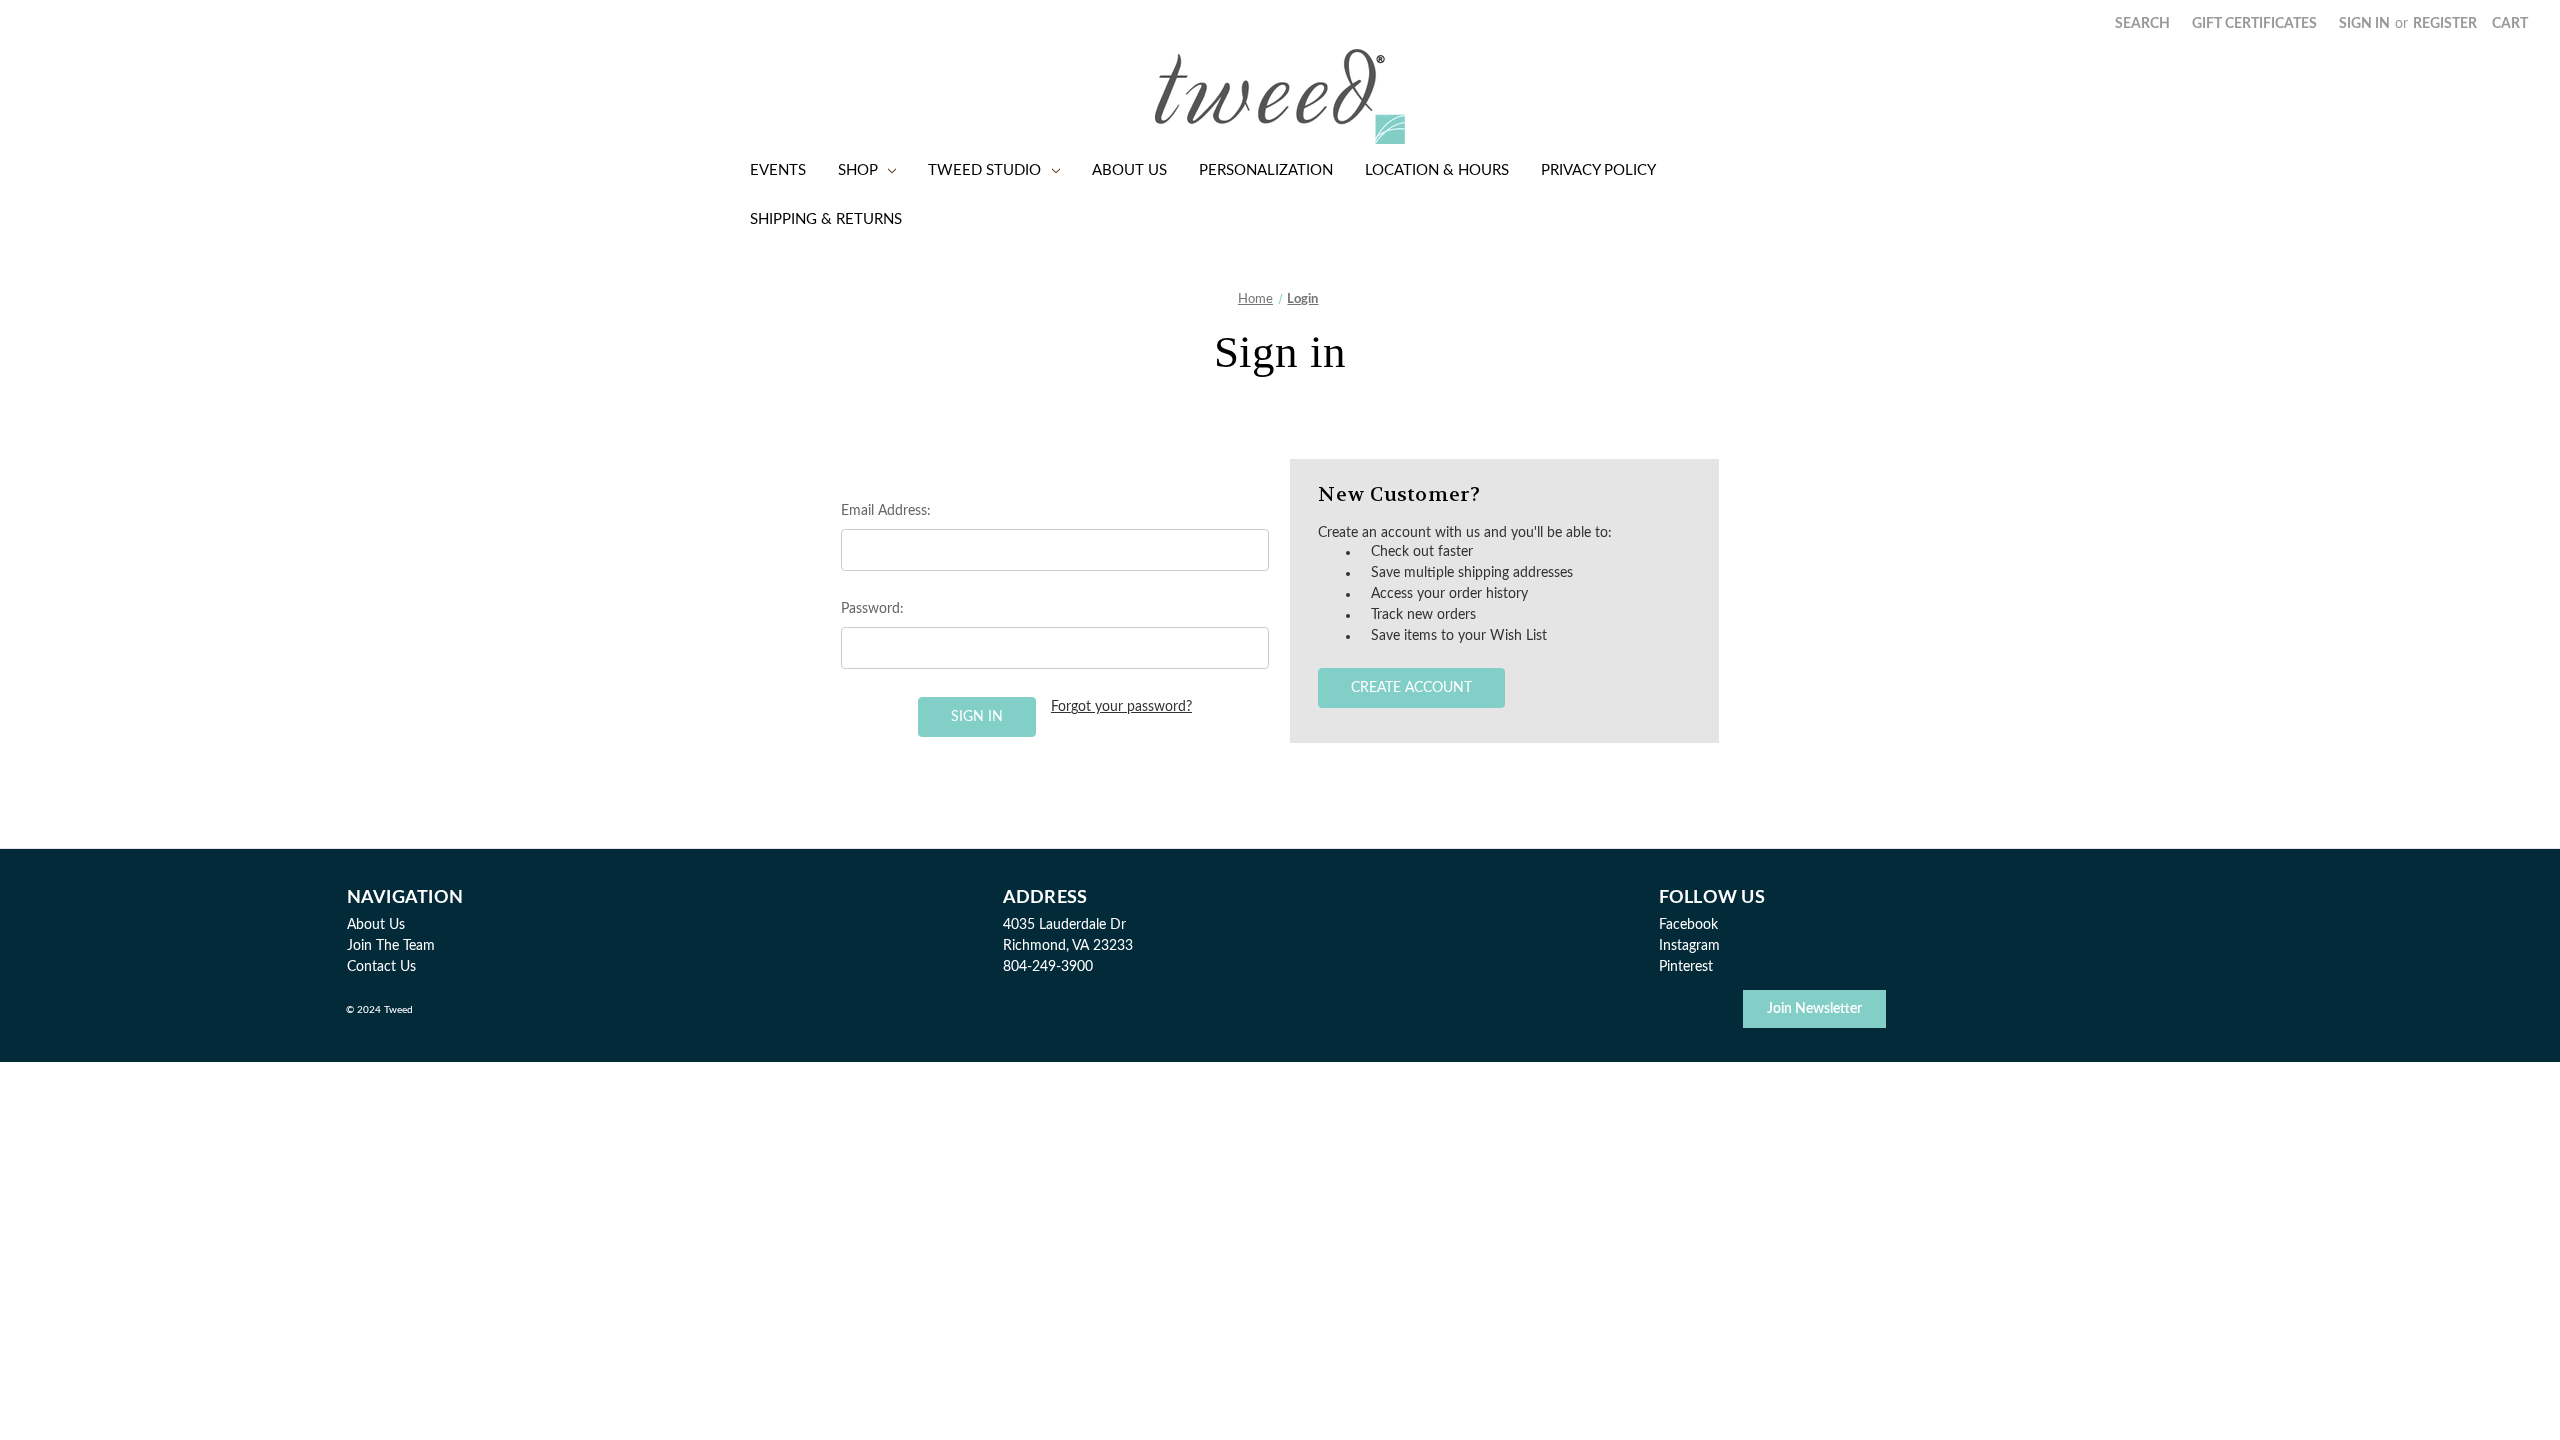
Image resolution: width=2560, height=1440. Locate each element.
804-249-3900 (1048, 967)
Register (2445, 24)
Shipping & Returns (826, 219)
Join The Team (391, 946)
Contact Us (381, 967)
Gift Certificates (2254, 24)
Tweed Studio (984, 170)
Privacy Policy (1598, 170)
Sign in (2364, 24)
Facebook (1688, 925)
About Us (1129, 170)
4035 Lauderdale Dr (1064, 925)
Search (2142, 24)
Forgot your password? (1121, 707)
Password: (872, 609)
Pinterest (1686, 967)
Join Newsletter (1814, 1009)
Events (778, 170)
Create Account (1411, 688)
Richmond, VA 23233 (1068, 946)
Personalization (1266, 170)
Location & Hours (1437, 170)
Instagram (1689, 946)
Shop (858, 170)
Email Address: (886, 511)
